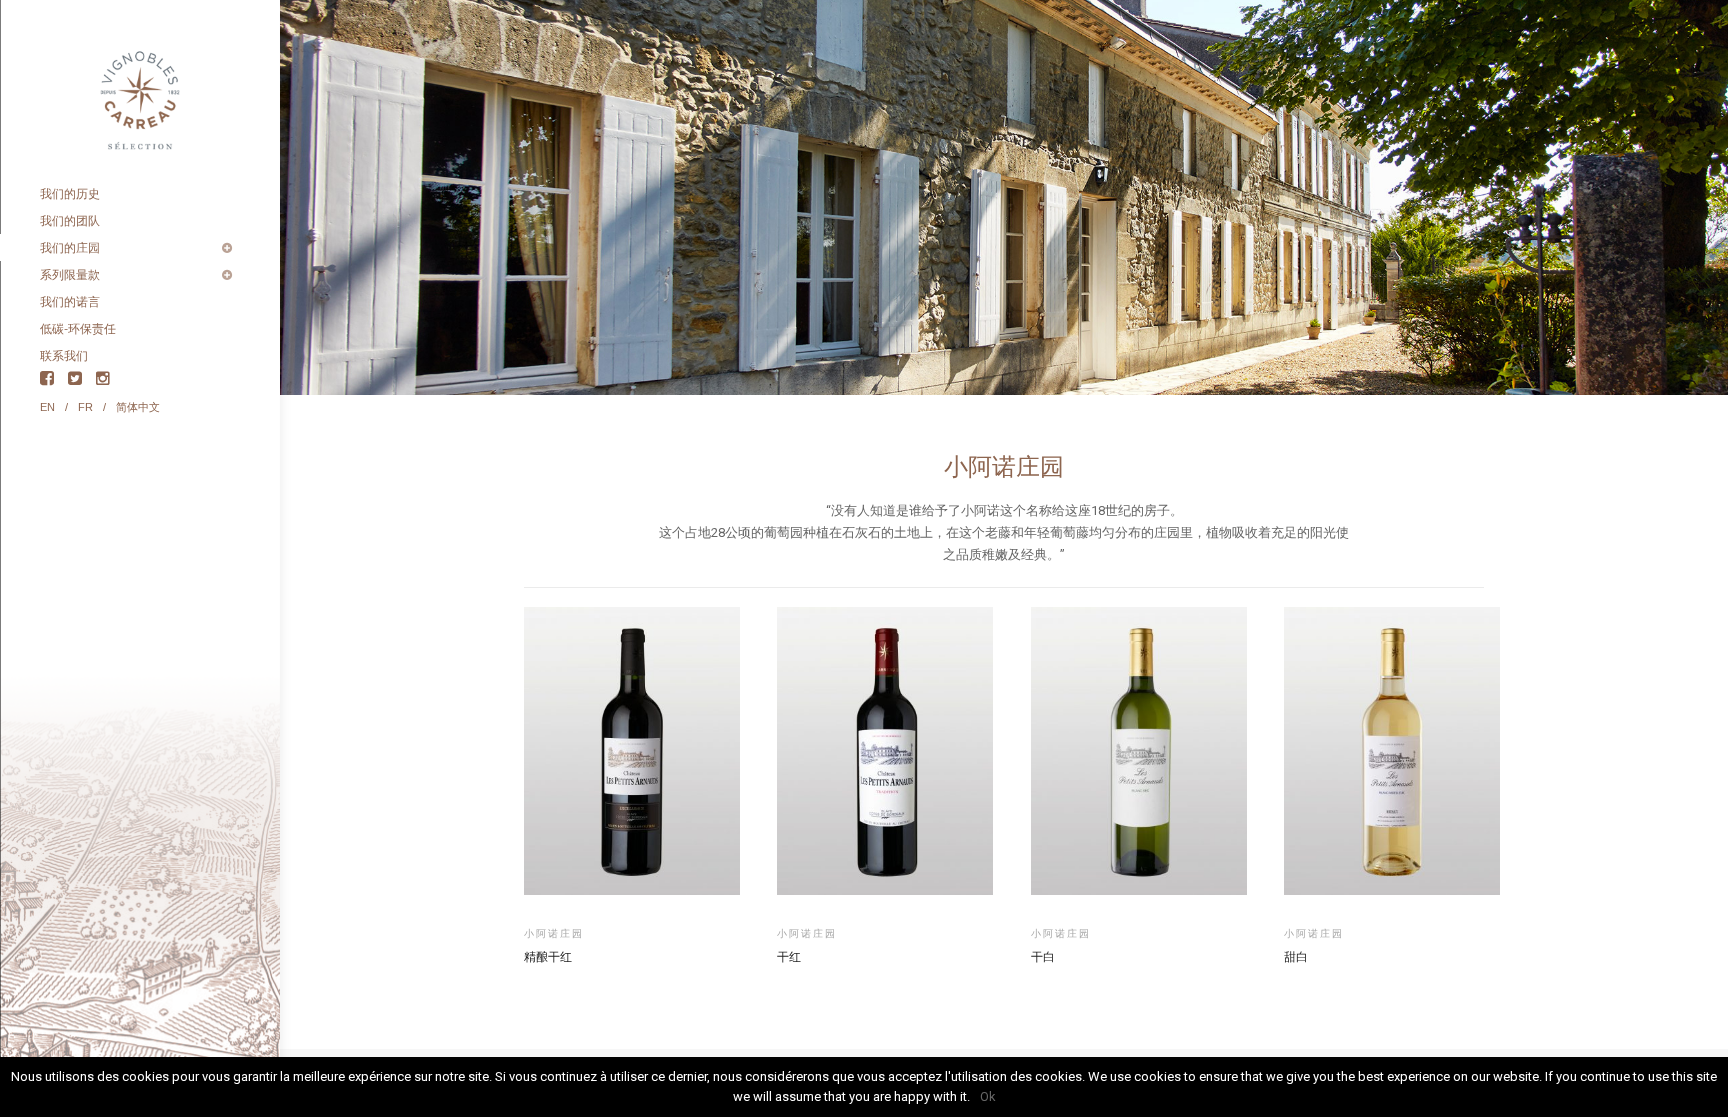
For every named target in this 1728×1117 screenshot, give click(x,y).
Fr (85, 407)
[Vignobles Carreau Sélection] (140, 90)
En (47, 407)
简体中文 (138, 407)
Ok (988, 1096)
